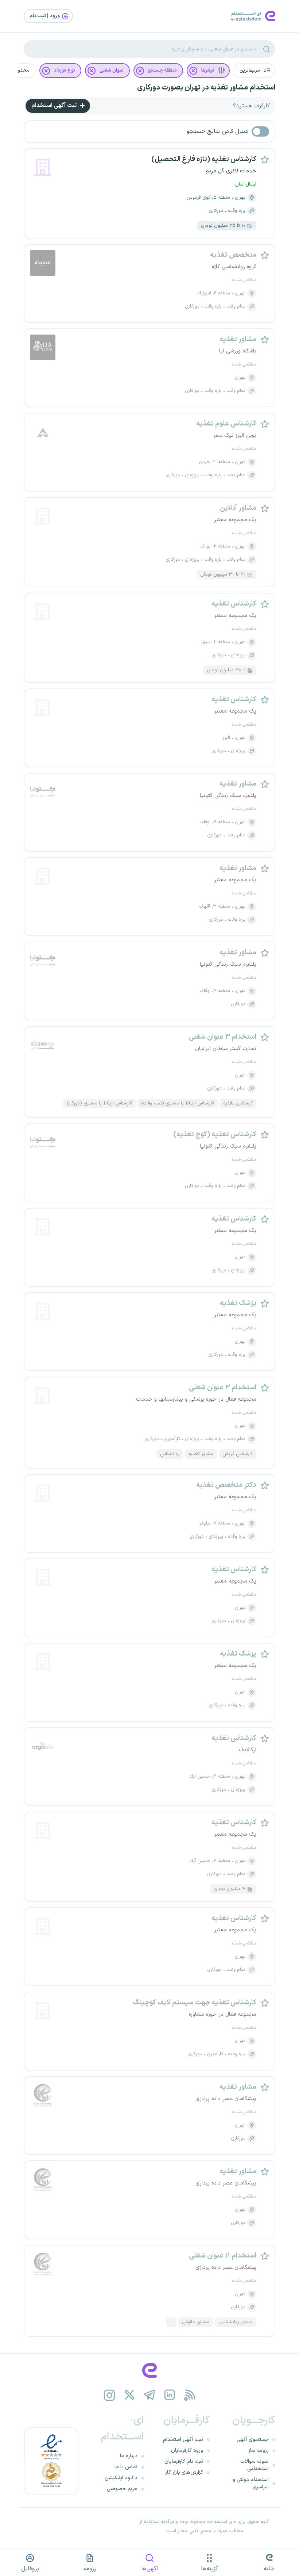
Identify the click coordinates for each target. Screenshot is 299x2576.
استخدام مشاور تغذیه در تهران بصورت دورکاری (206, 88)
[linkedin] (170, 2395)
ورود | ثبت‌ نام (45, 16)
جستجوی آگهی (253, 2440)
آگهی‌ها (150, 2569)
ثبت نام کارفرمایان (184, 2461)
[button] (254, 70)
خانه (269, 2569)
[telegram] (150, 2395)
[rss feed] (190, 2395)
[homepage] (149, 2370)
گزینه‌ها (209, 2569)
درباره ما (129, 2456)
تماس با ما (126, 2467)
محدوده (21, 70)
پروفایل (30, 2569)
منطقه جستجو (162, 70)
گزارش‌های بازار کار (184, 2472)
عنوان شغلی (112, 70)
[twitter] (130, 2395)
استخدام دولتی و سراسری (251, 2483)
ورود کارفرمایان (187, 2451)
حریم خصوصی (122, 2489)
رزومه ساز (259, 2451)
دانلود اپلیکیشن (121, 2478)
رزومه (90, 2569)
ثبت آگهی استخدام (55, 106)
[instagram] (110, 2395)
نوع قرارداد (65, 70)
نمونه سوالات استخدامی (255, 2465)
